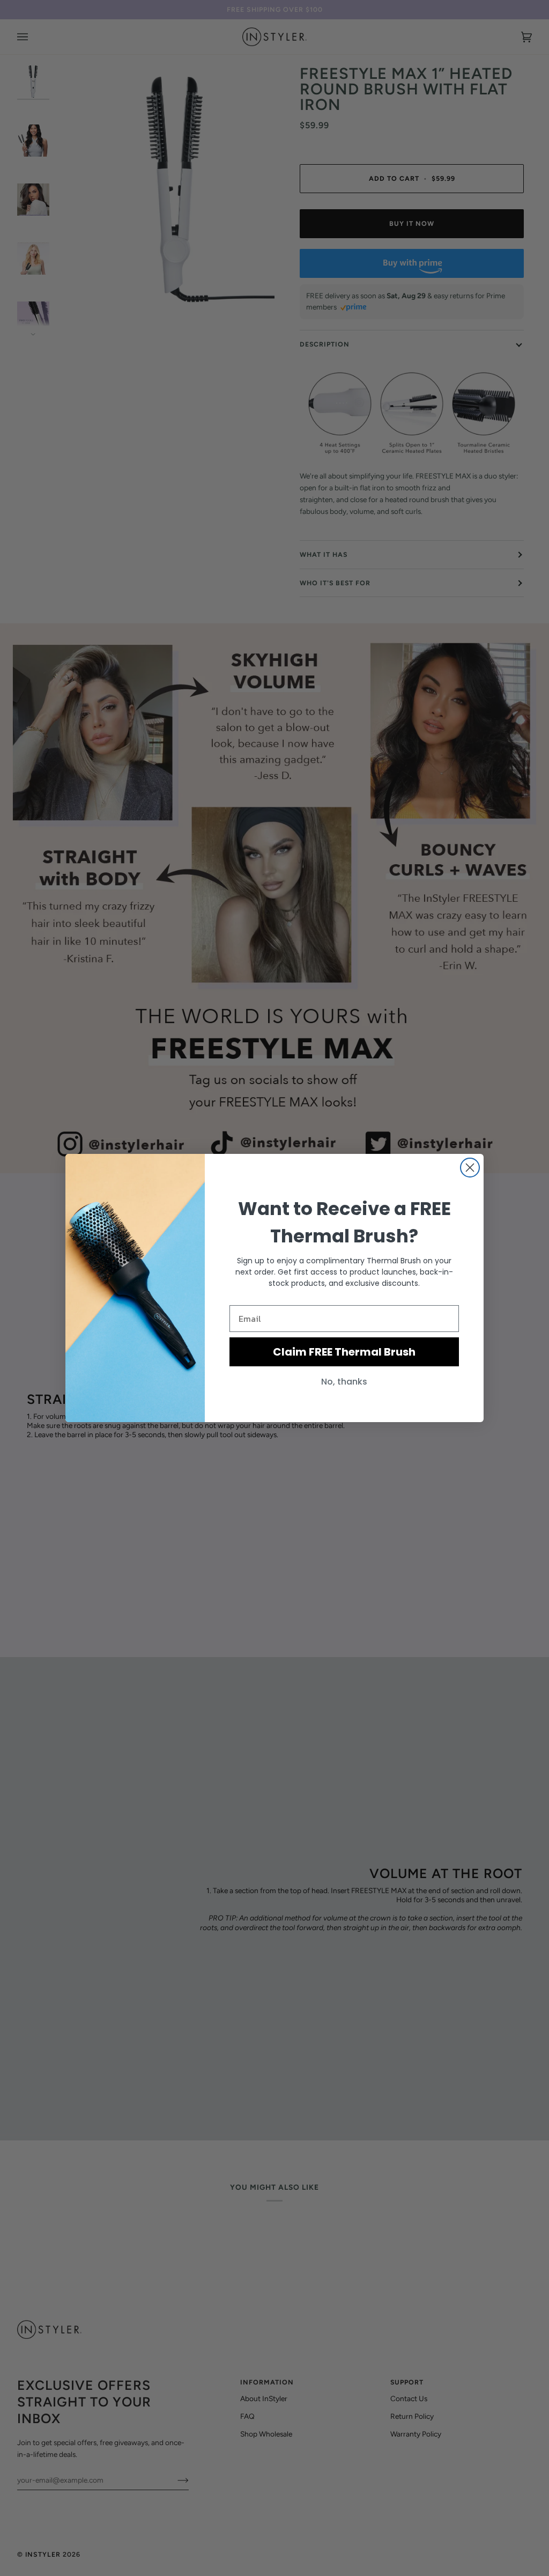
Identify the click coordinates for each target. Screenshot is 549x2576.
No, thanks (344, 1382)
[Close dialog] (470, 1168)
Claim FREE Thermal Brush (344, 1352)
